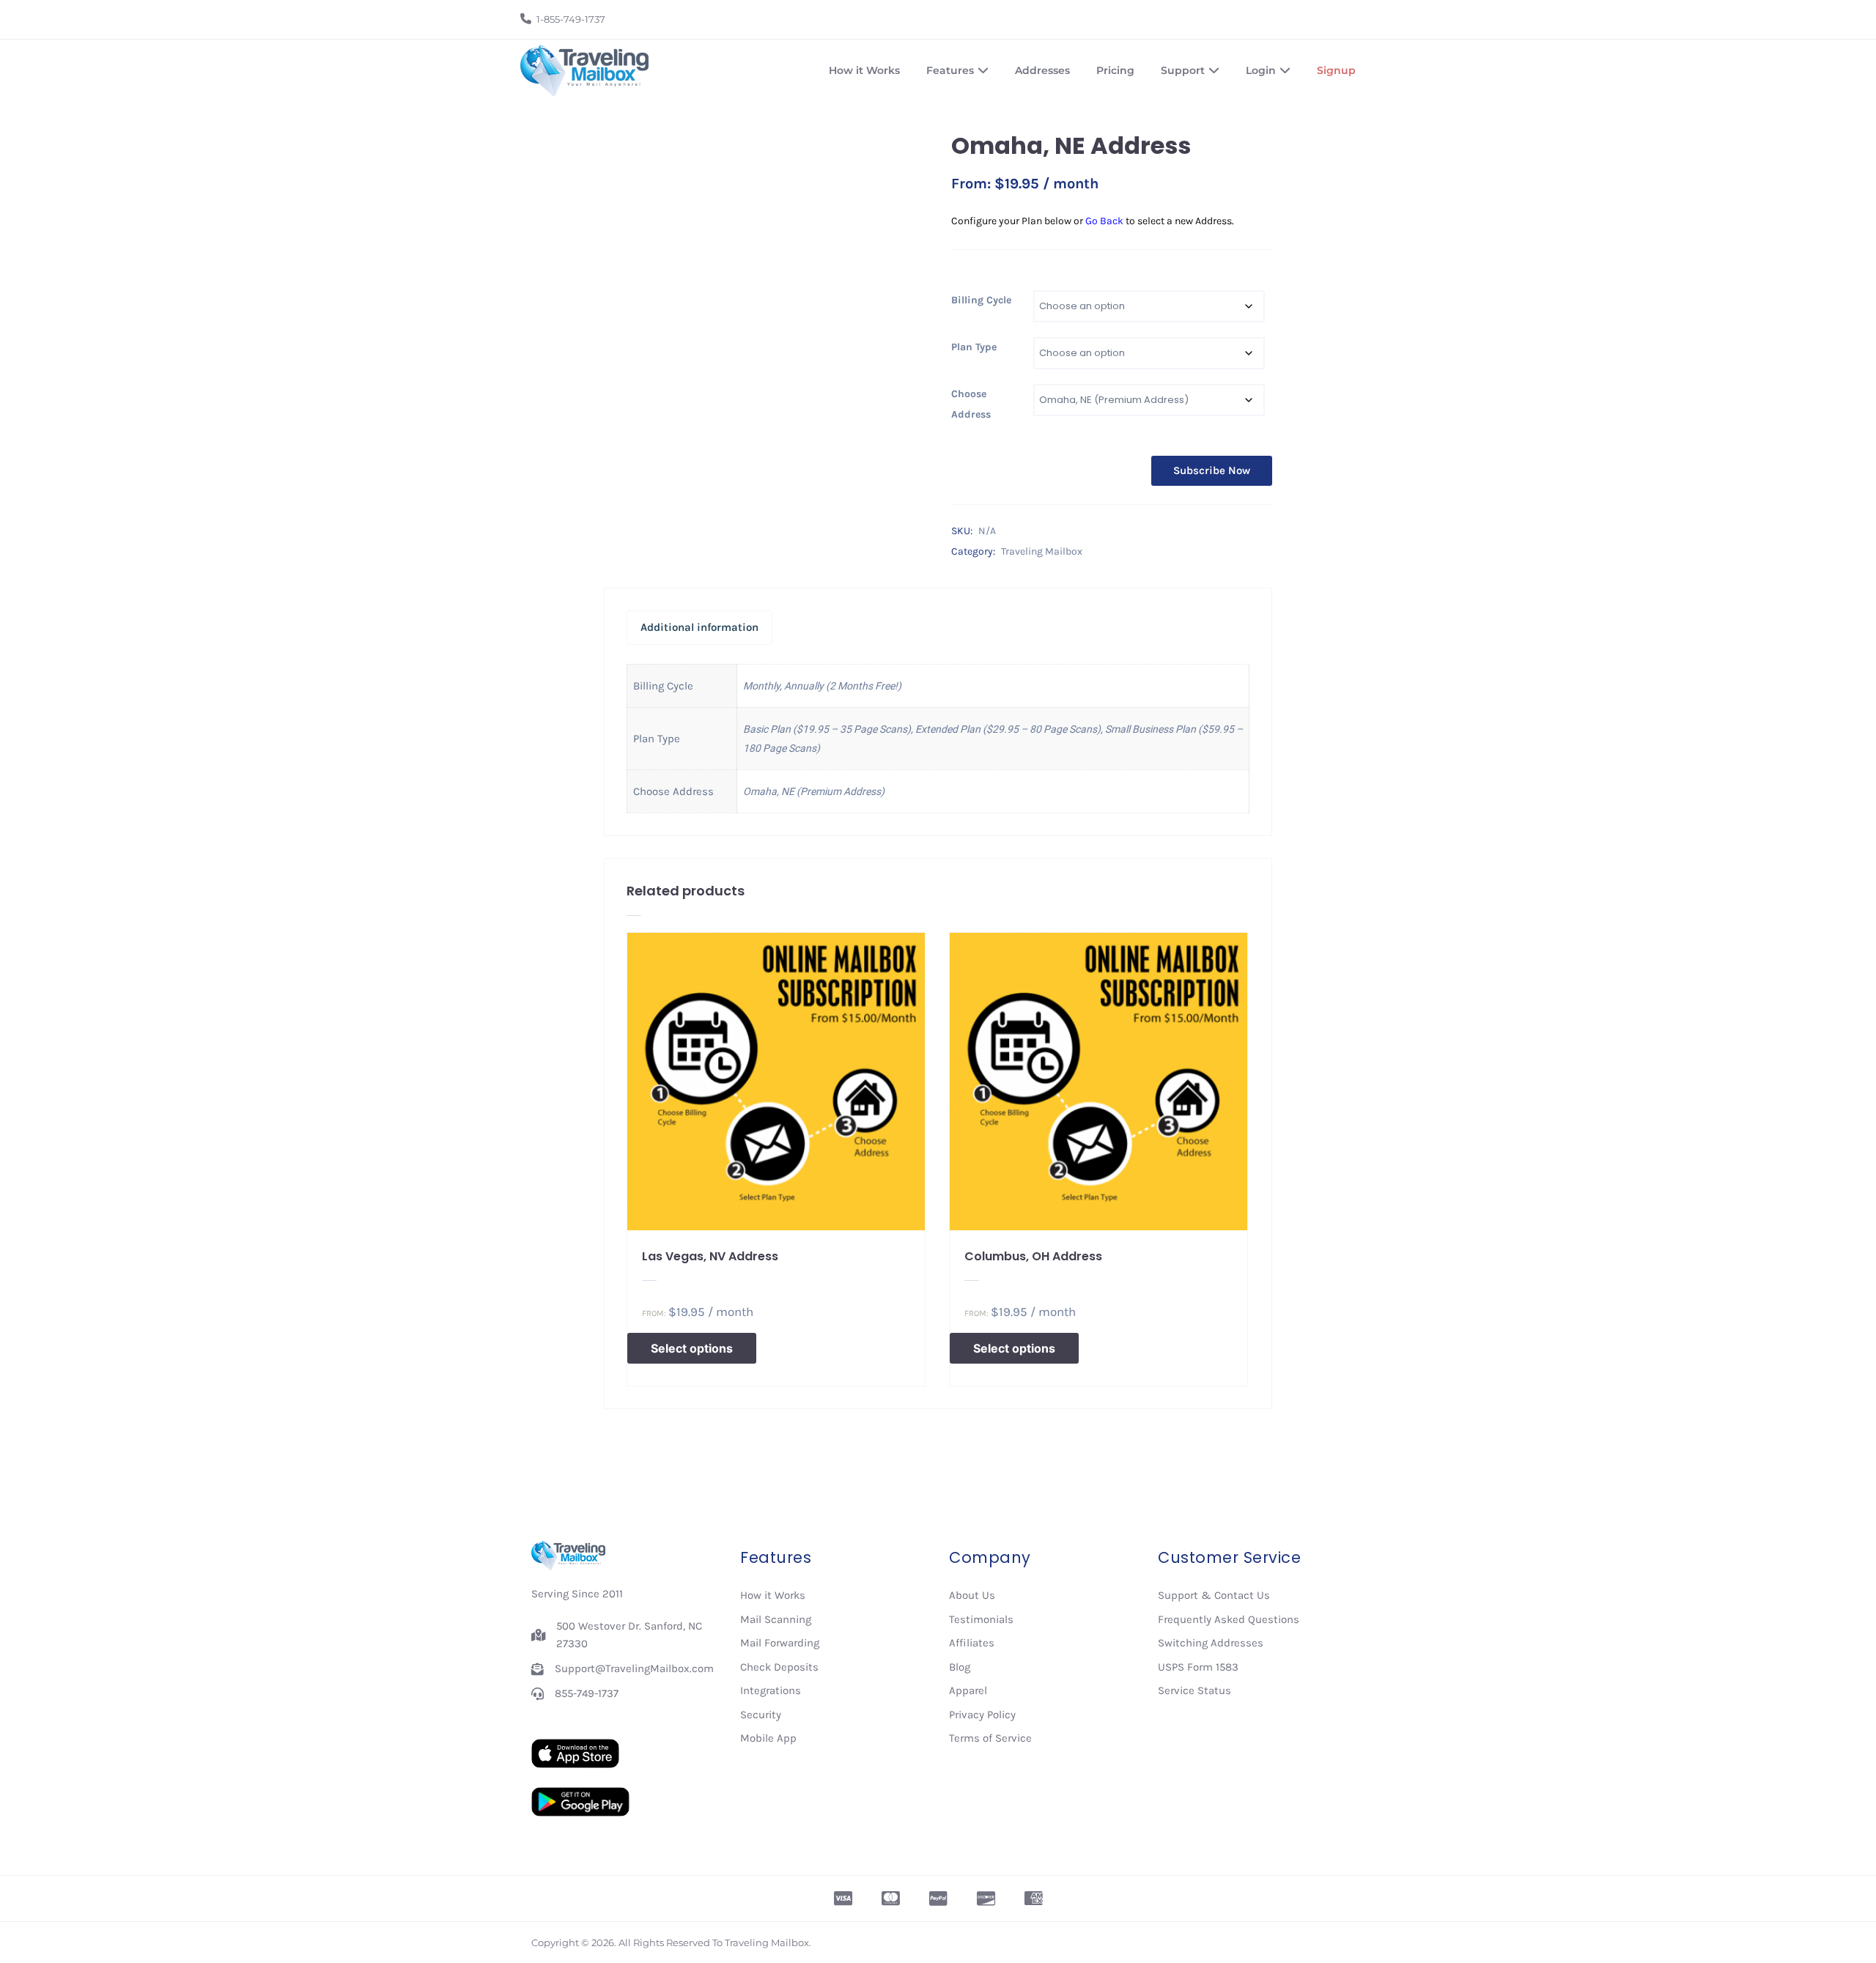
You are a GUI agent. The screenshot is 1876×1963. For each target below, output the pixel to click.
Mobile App (768, 1738)
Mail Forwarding (780, 1643)
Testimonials (981, 1619)
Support (1183, 70)
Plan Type (974, 347)
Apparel (968, 1690)
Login (1261, 70)
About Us (972, 1595)
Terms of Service (990, 1738)
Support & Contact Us (1214, 1595)
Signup (1336, 70)
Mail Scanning (776, 1619)
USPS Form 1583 (1198, 1667)
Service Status (1194, 1690)
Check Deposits (779, 1667)
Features (950, 70)
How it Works (864, 70)
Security (761, 1715)
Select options (692, 1348)
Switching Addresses (1211, 1643)
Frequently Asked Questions (1229, 1619)
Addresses (1042, 70)
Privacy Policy (982, 1715)
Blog (960, 1667)
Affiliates (972, 1643)
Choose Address (971, 404)
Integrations (771, 1690)
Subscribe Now (1212, 470)
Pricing (1115, 70)
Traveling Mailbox (1042, 551)
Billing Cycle (981, 300)
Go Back (1104, 221)
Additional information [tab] (699, 627)
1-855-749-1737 (571, 19)
